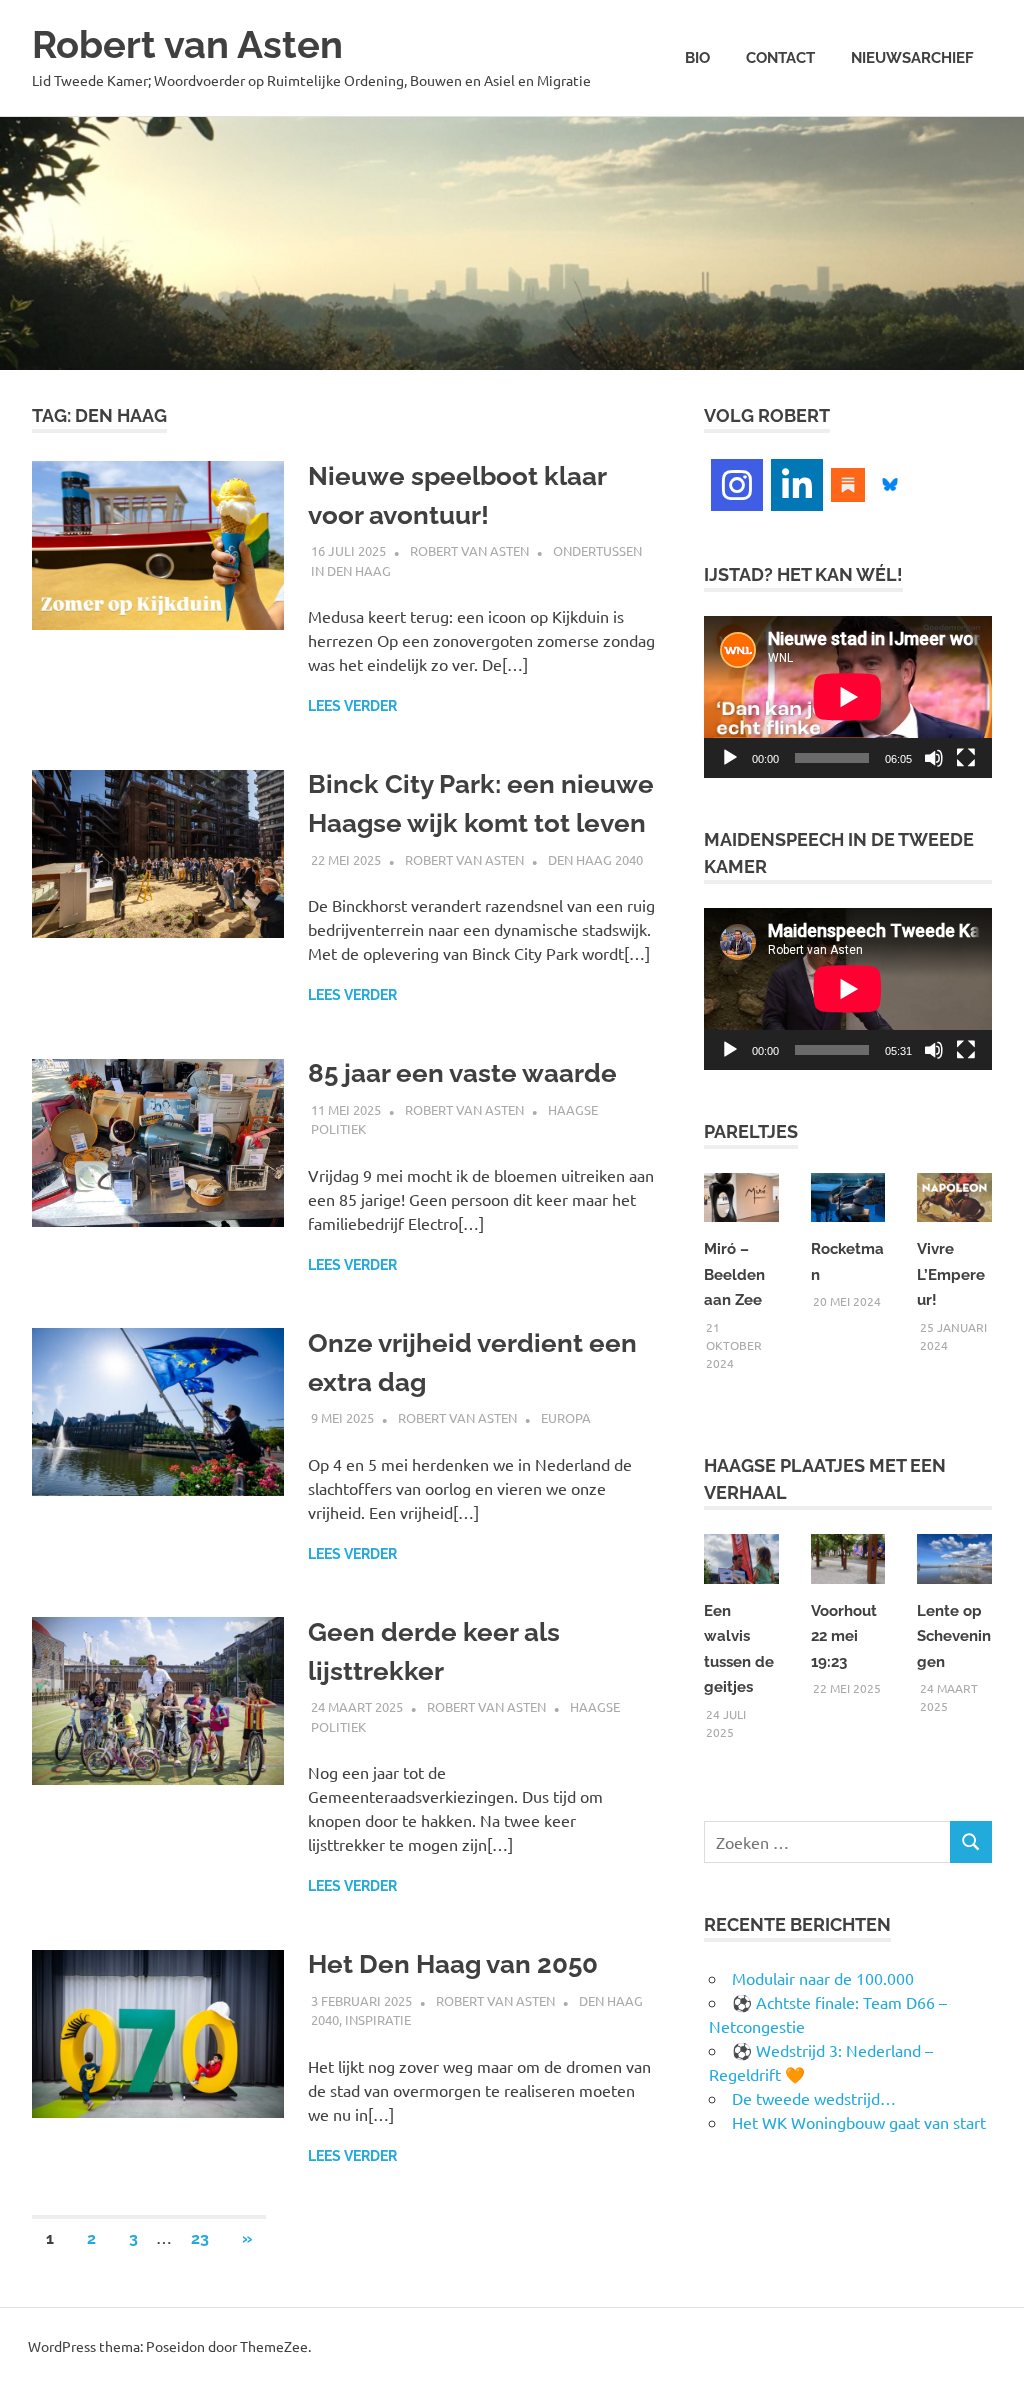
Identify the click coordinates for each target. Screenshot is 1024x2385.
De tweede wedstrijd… (814, 2098)
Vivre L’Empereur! (951, 1274)
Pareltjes (751, 1131)
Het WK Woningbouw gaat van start (859, 2122)
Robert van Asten (187, 44)
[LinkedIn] (797, 485)
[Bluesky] (890, 482)
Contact (780, 58)
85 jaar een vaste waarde (462, 1073)
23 (200, 2238)
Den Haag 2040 (595, 859)
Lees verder (352, 706)
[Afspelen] (730, 758)
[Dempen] (934, 758)
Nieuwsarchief (912, 58)
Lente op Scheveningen (954, 1636)
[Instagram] (737, 485)
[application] (848, 697)
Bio (697, 58)
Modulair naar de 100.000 (823, 1978)
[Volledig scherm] (966, 758)
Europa (566, 1417)
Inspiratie (378, 2019)
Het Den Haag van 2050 (453, 1964)
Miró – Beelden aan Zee (734, 1274)
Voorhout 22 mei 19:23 (844, 1636)
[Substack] (848, 482)
